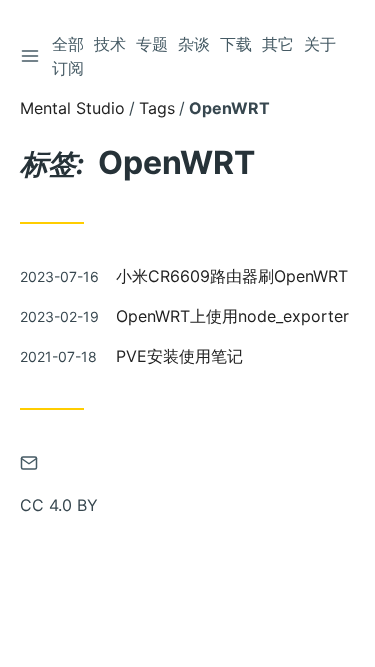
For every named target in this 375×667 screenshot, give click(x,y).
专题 (152, 44)
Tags (157, 108)
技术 (110, 44)
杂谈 (194, 44)
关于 (320, 44)
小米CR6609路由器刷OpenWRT (232, 276)
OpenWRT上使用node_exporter (232, 316)
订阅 (68, 68)
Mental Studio (72, 108)
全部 (68, 44)
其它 (278, 44)
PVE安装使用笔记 (179, 356)
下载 (236, 44)
